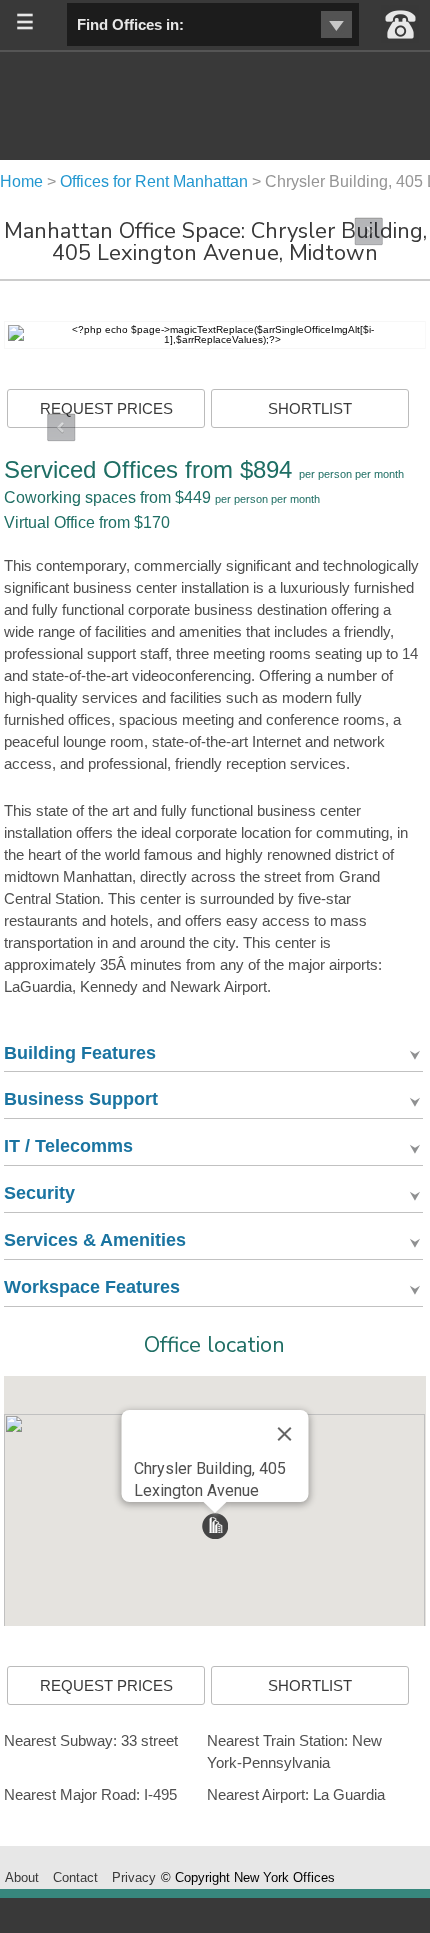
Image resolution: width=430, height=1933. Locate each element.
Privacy (134, 1877)
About (22, 1877)
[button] (215, 1526)
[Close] (284, 1434)
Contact (75, 1877)
